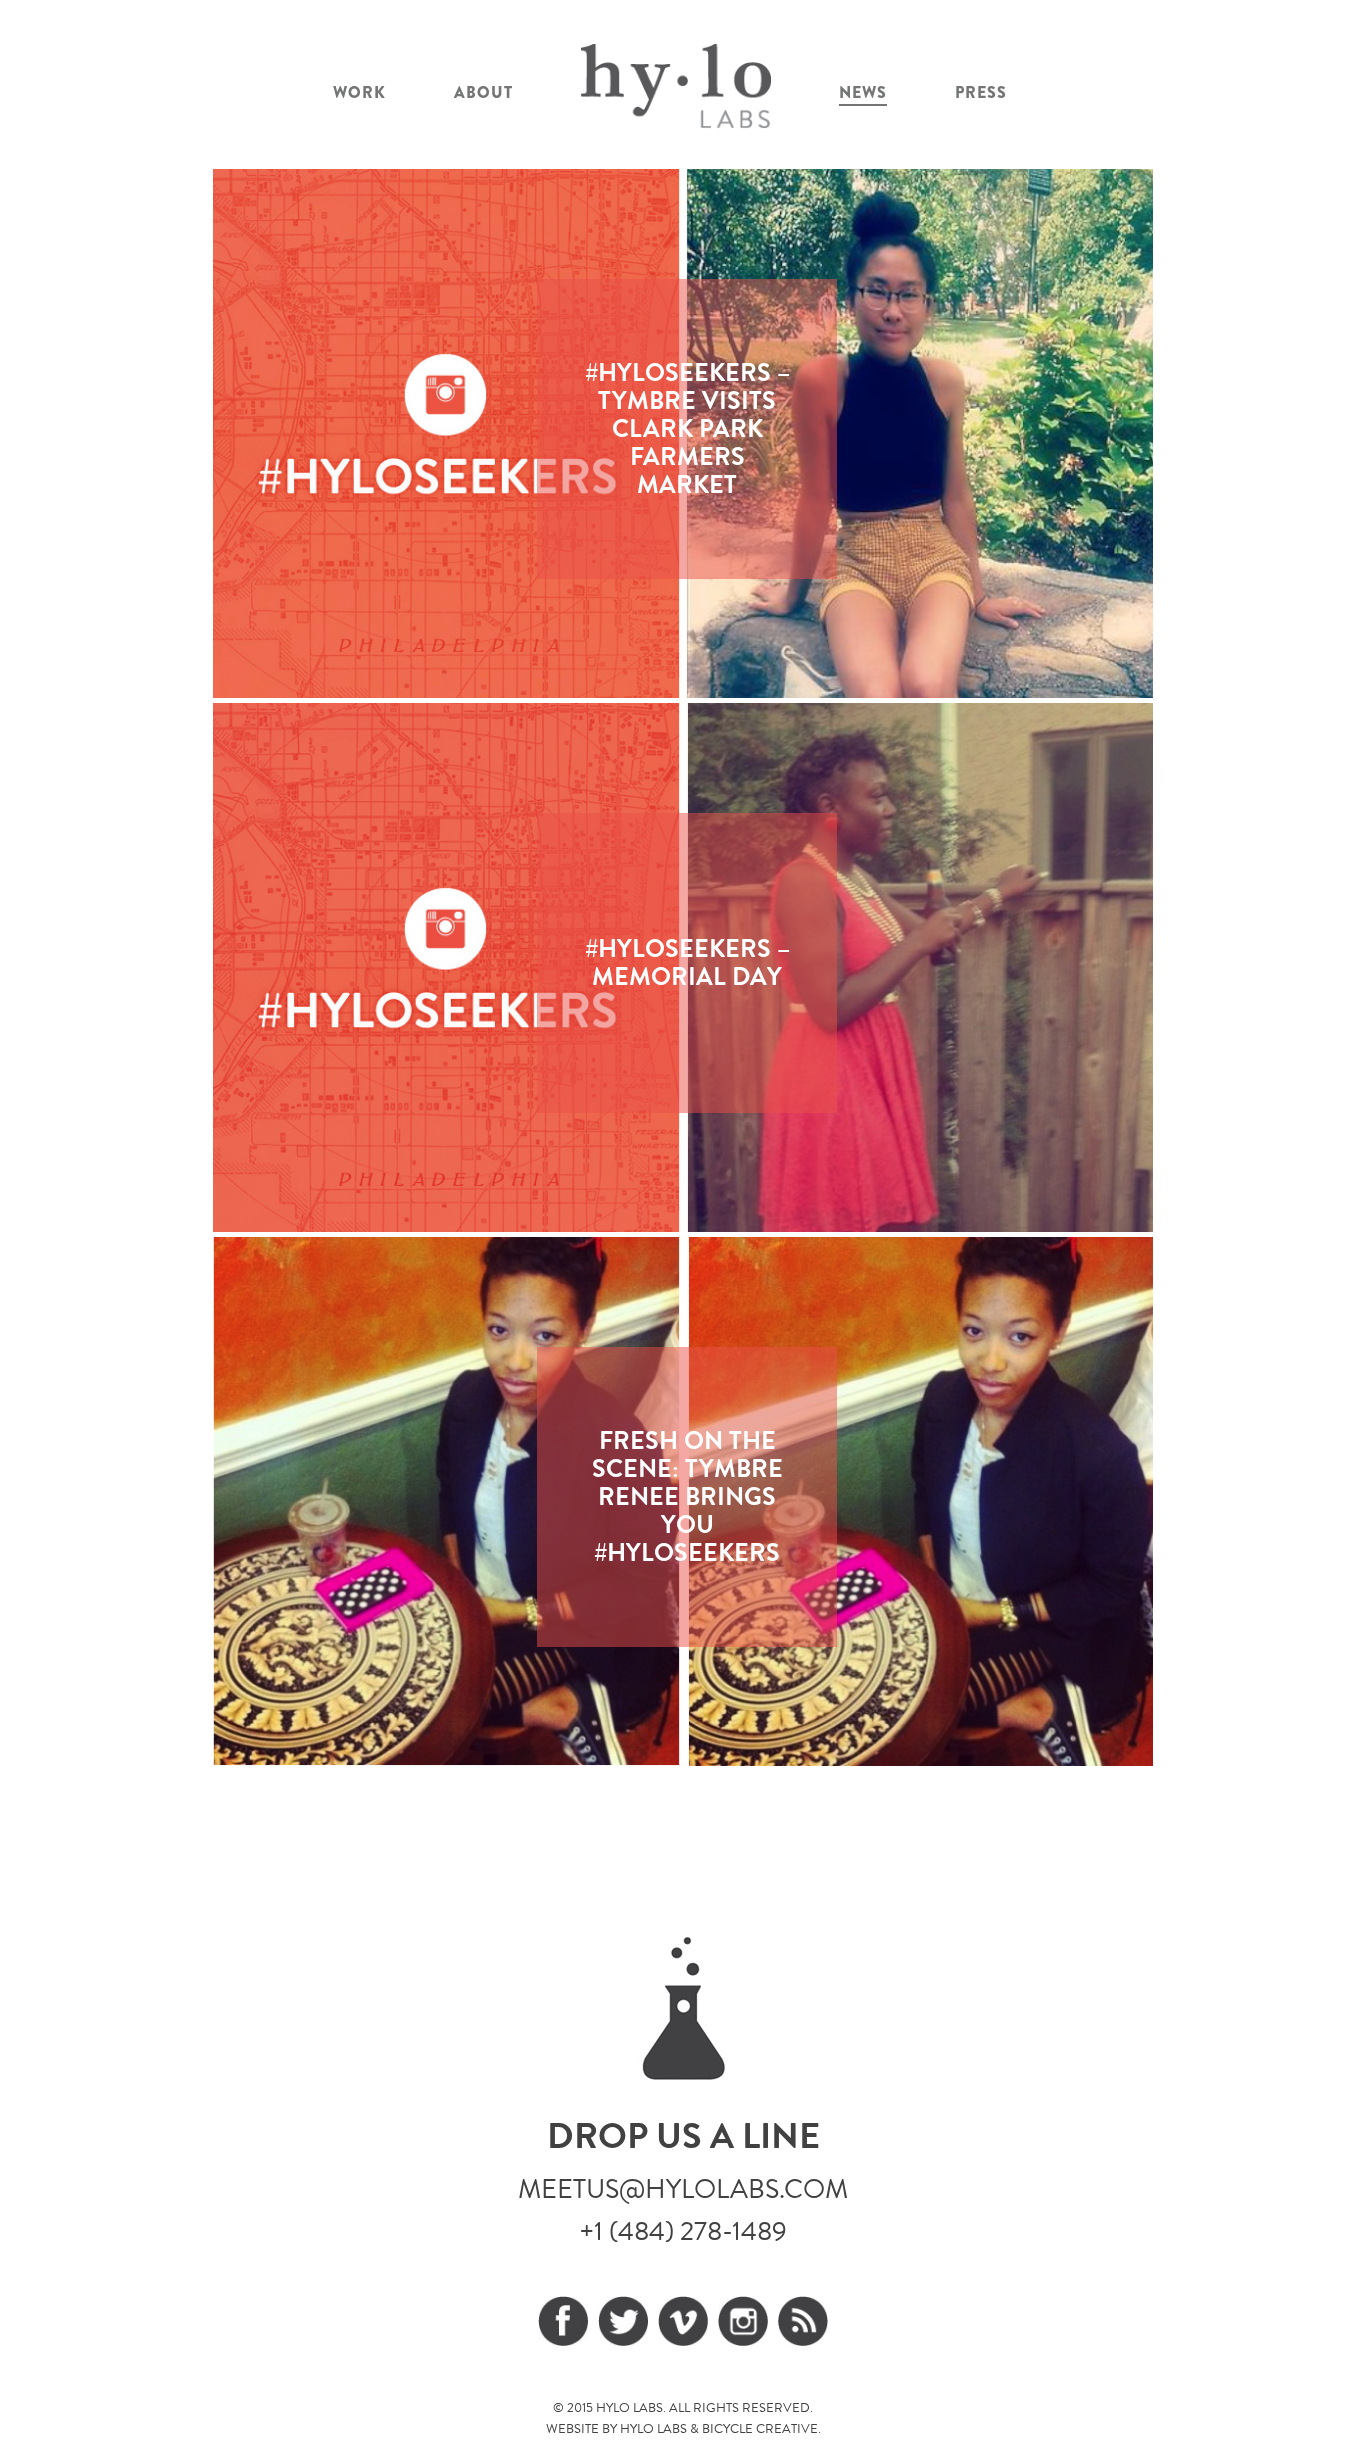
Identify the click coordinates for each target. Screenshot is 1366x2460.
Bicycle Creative (760, 2429)
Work (359, 92)
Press (981, 92)
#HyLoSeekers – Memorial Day (687, 962)
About (483, 92)
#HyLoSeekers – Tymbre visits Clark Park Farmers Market (687, 428)
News (863, 92)
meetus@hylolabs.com (683, 2189)
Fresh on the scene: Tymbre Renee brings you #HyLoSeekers (687, 1496)
